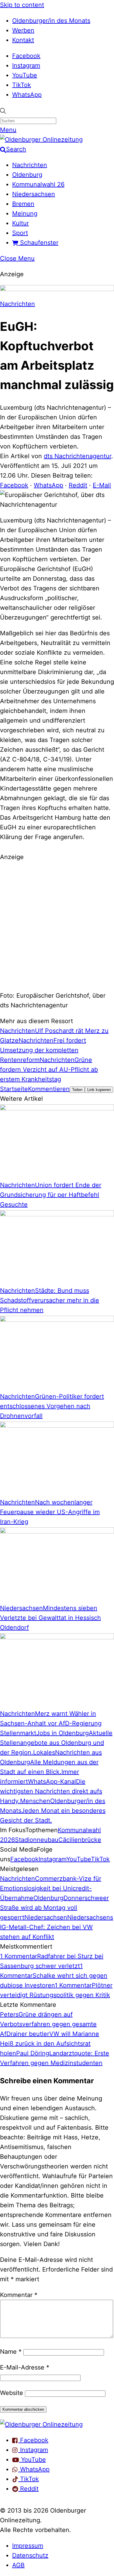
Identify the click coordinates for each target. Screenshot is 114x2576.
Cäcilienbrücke (80, 1840)
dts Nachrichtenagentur (78, 456)
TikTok (22, 85)
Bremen (23, 204)
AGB (18, 2565)
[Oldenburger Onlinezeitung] (41, 2424)
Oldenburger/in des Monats (51, 21)
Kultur (21, 223)
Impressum (28, 2546)
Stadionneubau (37, 1840)
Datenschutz (30, 2555)
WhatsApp (27, 95)
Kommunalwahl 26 (38, 184)
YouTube (25, 75)
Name (11, 2352)
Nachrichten (30, 165)
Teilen (77, 1090)
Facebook (26, 56)
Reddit (78, 485)
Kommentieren (49, 1089)
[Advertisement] (57, 925)
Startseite (14, 1089)
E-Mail (102, 485)
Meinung (25, 213)
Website (12, 2393)
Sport (20, 233)
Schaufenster (38, 243)
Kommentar (19, 2295)
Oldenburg (27, 175)
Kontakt (23, 40)
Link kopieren (99, 1090)
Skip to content (22, 5)
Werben (23, 30)
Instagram (26, 65)
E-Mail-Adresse (25, 2367)
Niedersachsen (34, 194)
